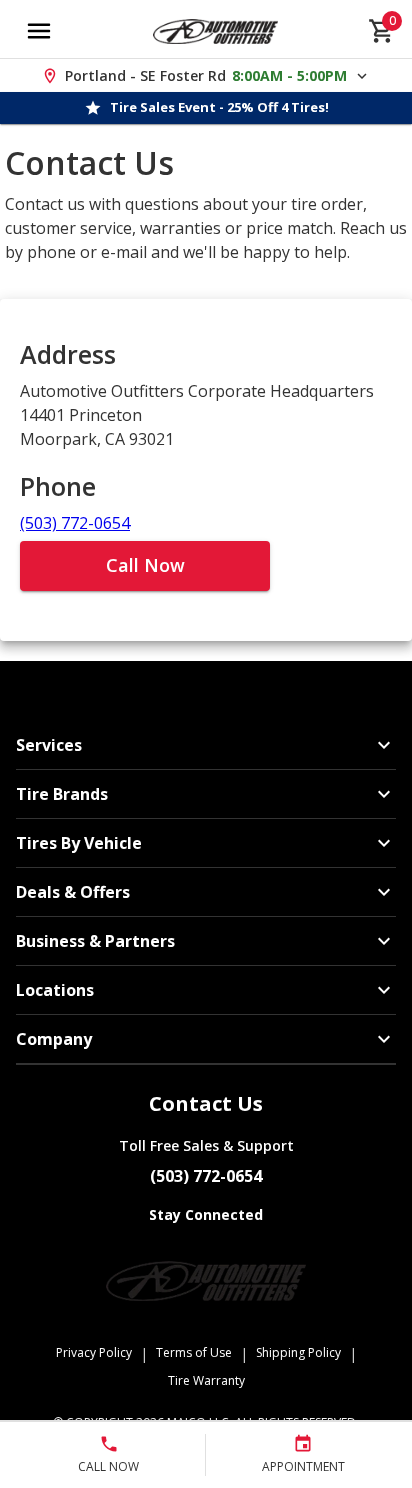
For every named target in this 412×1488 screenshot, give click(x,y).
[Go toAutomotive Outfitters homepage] (215, 31)
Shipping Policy (298, 1352)
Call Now (145, 565)
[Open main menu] (39, 31)
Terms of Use (194, 1352)
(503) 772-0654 (75, 523)
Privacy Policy (94, 1352)
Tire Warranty (206, 1380)
